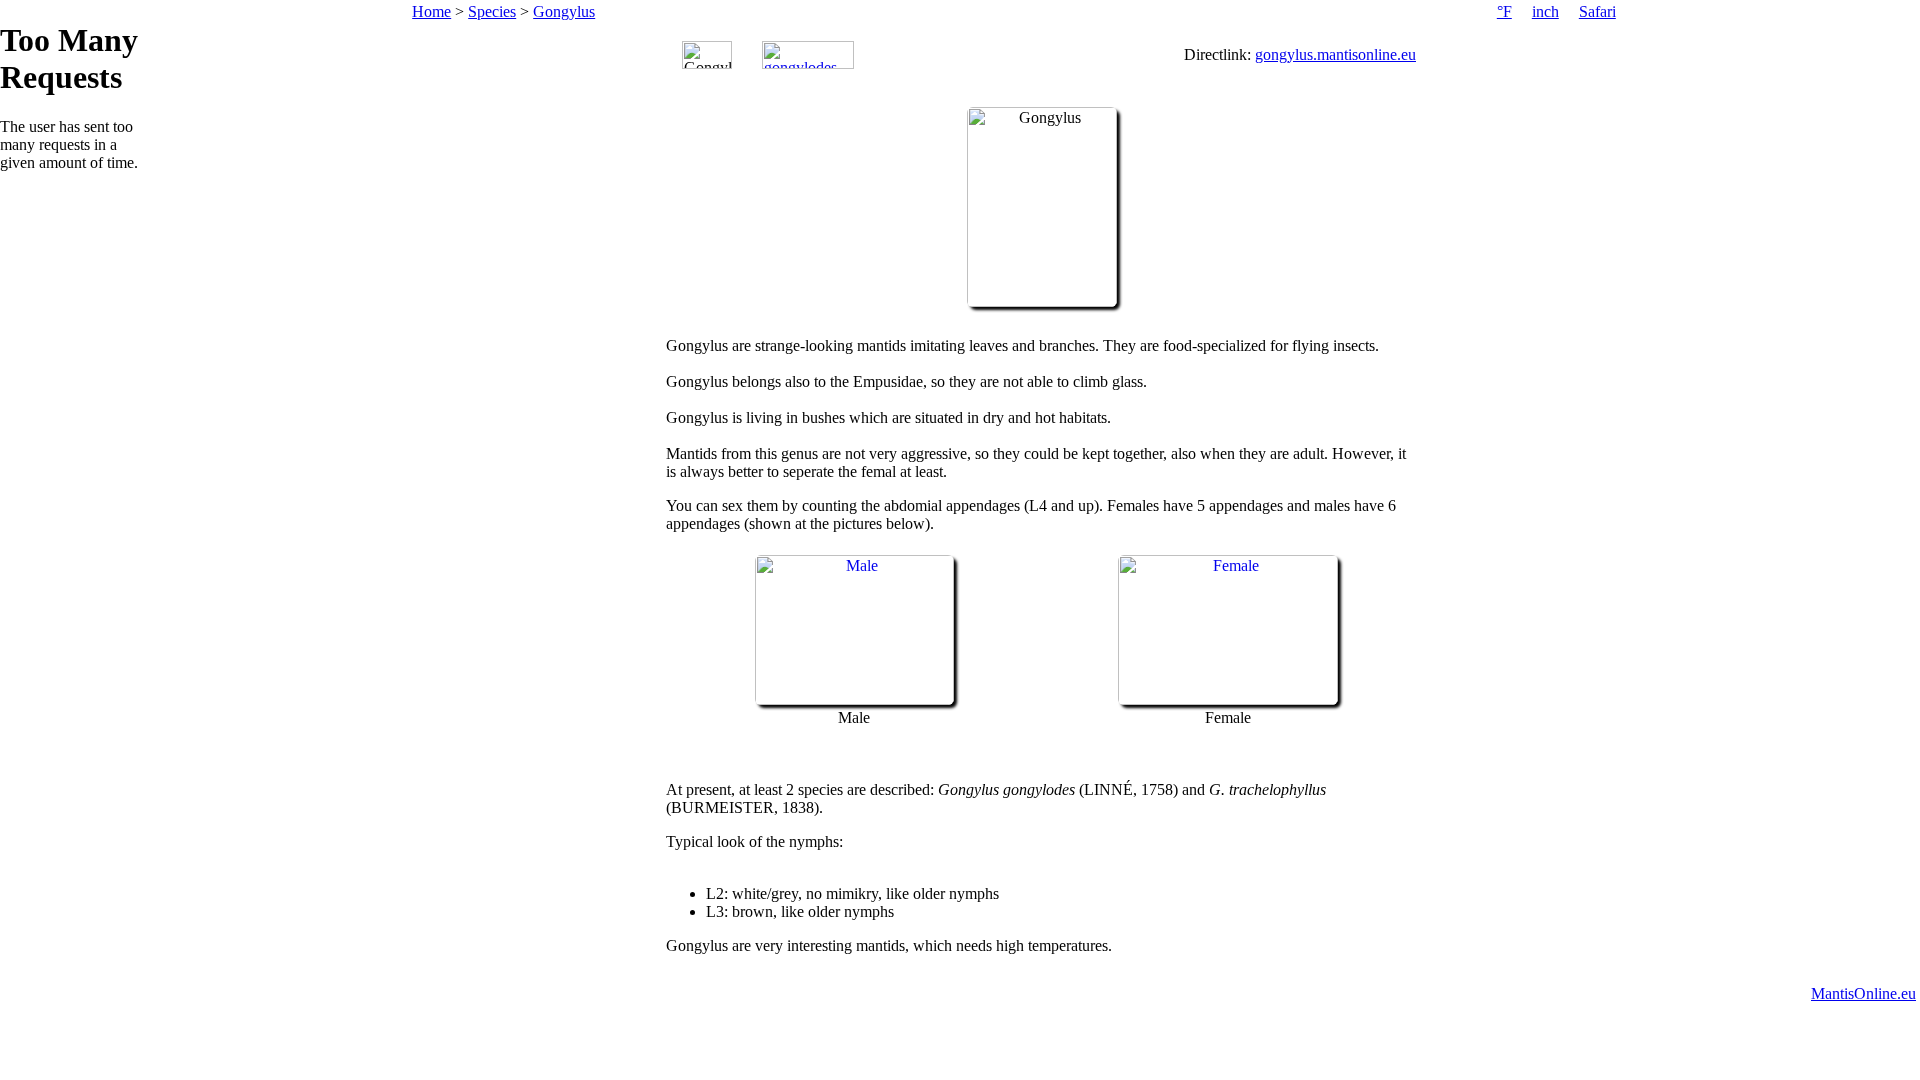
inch (1545, 11)
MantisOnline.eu (1863, 993)
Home (431, 11)
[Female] (1228, 699)
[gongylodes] (808, 55)
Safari (1597, 11)
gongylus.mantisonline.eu (1335, 54)
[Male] (854, 699)
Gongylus (564, 11)
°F (1504, 11)
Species (492, 11)
